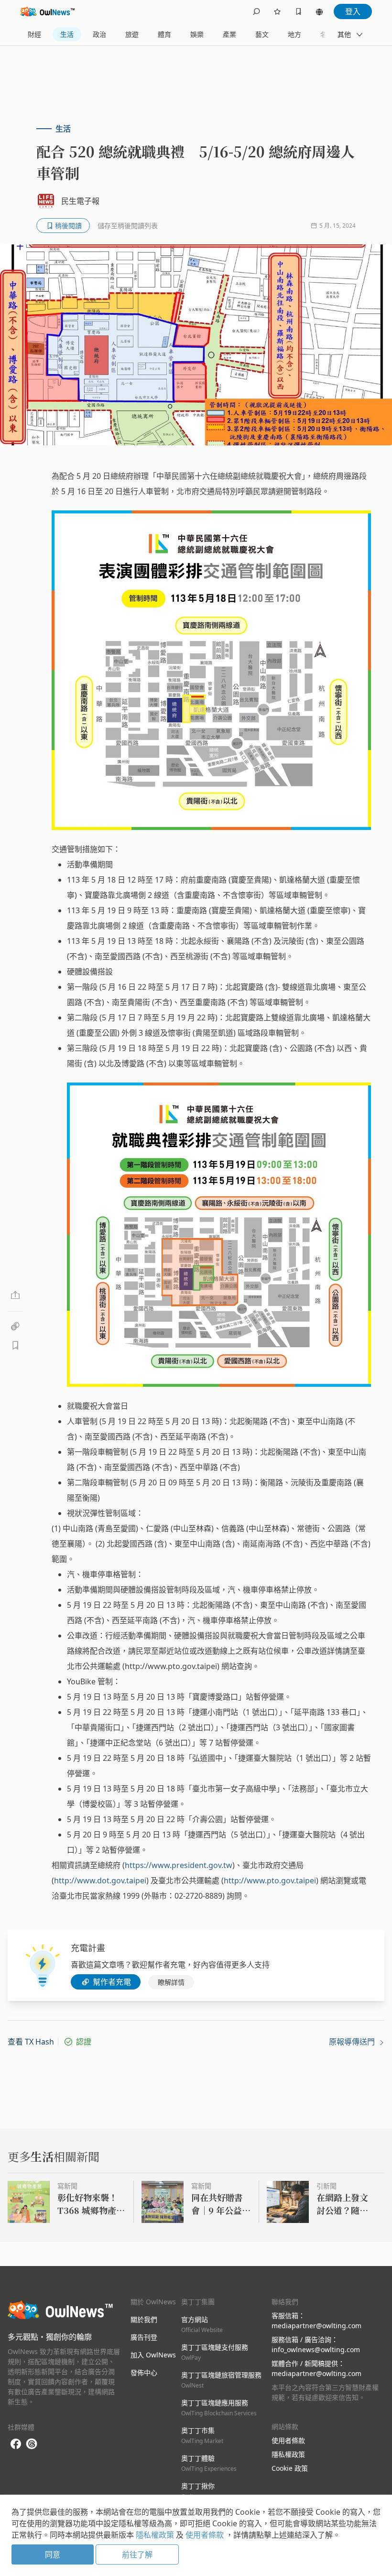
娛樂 (197, 34)
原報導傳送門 (353, 2042)
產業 (229, 34)
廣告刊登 (144, 2337)
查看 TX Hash (31, 2042)
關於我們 (144, 2319)
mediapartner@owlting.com (316, 2326)
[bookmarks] (298, 11)
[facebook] (16, 2444)
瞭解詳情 (171, 1982)
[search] (256, 11)
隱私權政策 (288, 2454)
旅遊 (132, 34)
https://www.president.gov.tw (179, 1865)
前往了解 (137, 2554)
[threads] (32, 2444)
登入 (353, 11)
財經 (34, 34)
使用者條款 (288, 2440)
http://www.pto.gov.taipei (270, 1880)
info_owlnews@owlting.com (316, 2349)
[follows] (277, 11)
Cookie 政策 (290, 2468)
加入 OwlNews (153, 2355)
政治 (99, 34)
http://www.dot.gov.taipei (100, 1880)
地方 (294, 34)
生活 (67, 34)
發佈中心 (144, 2372)
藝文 (262, 34)
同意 (53, 2554)
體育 (164, 34)
